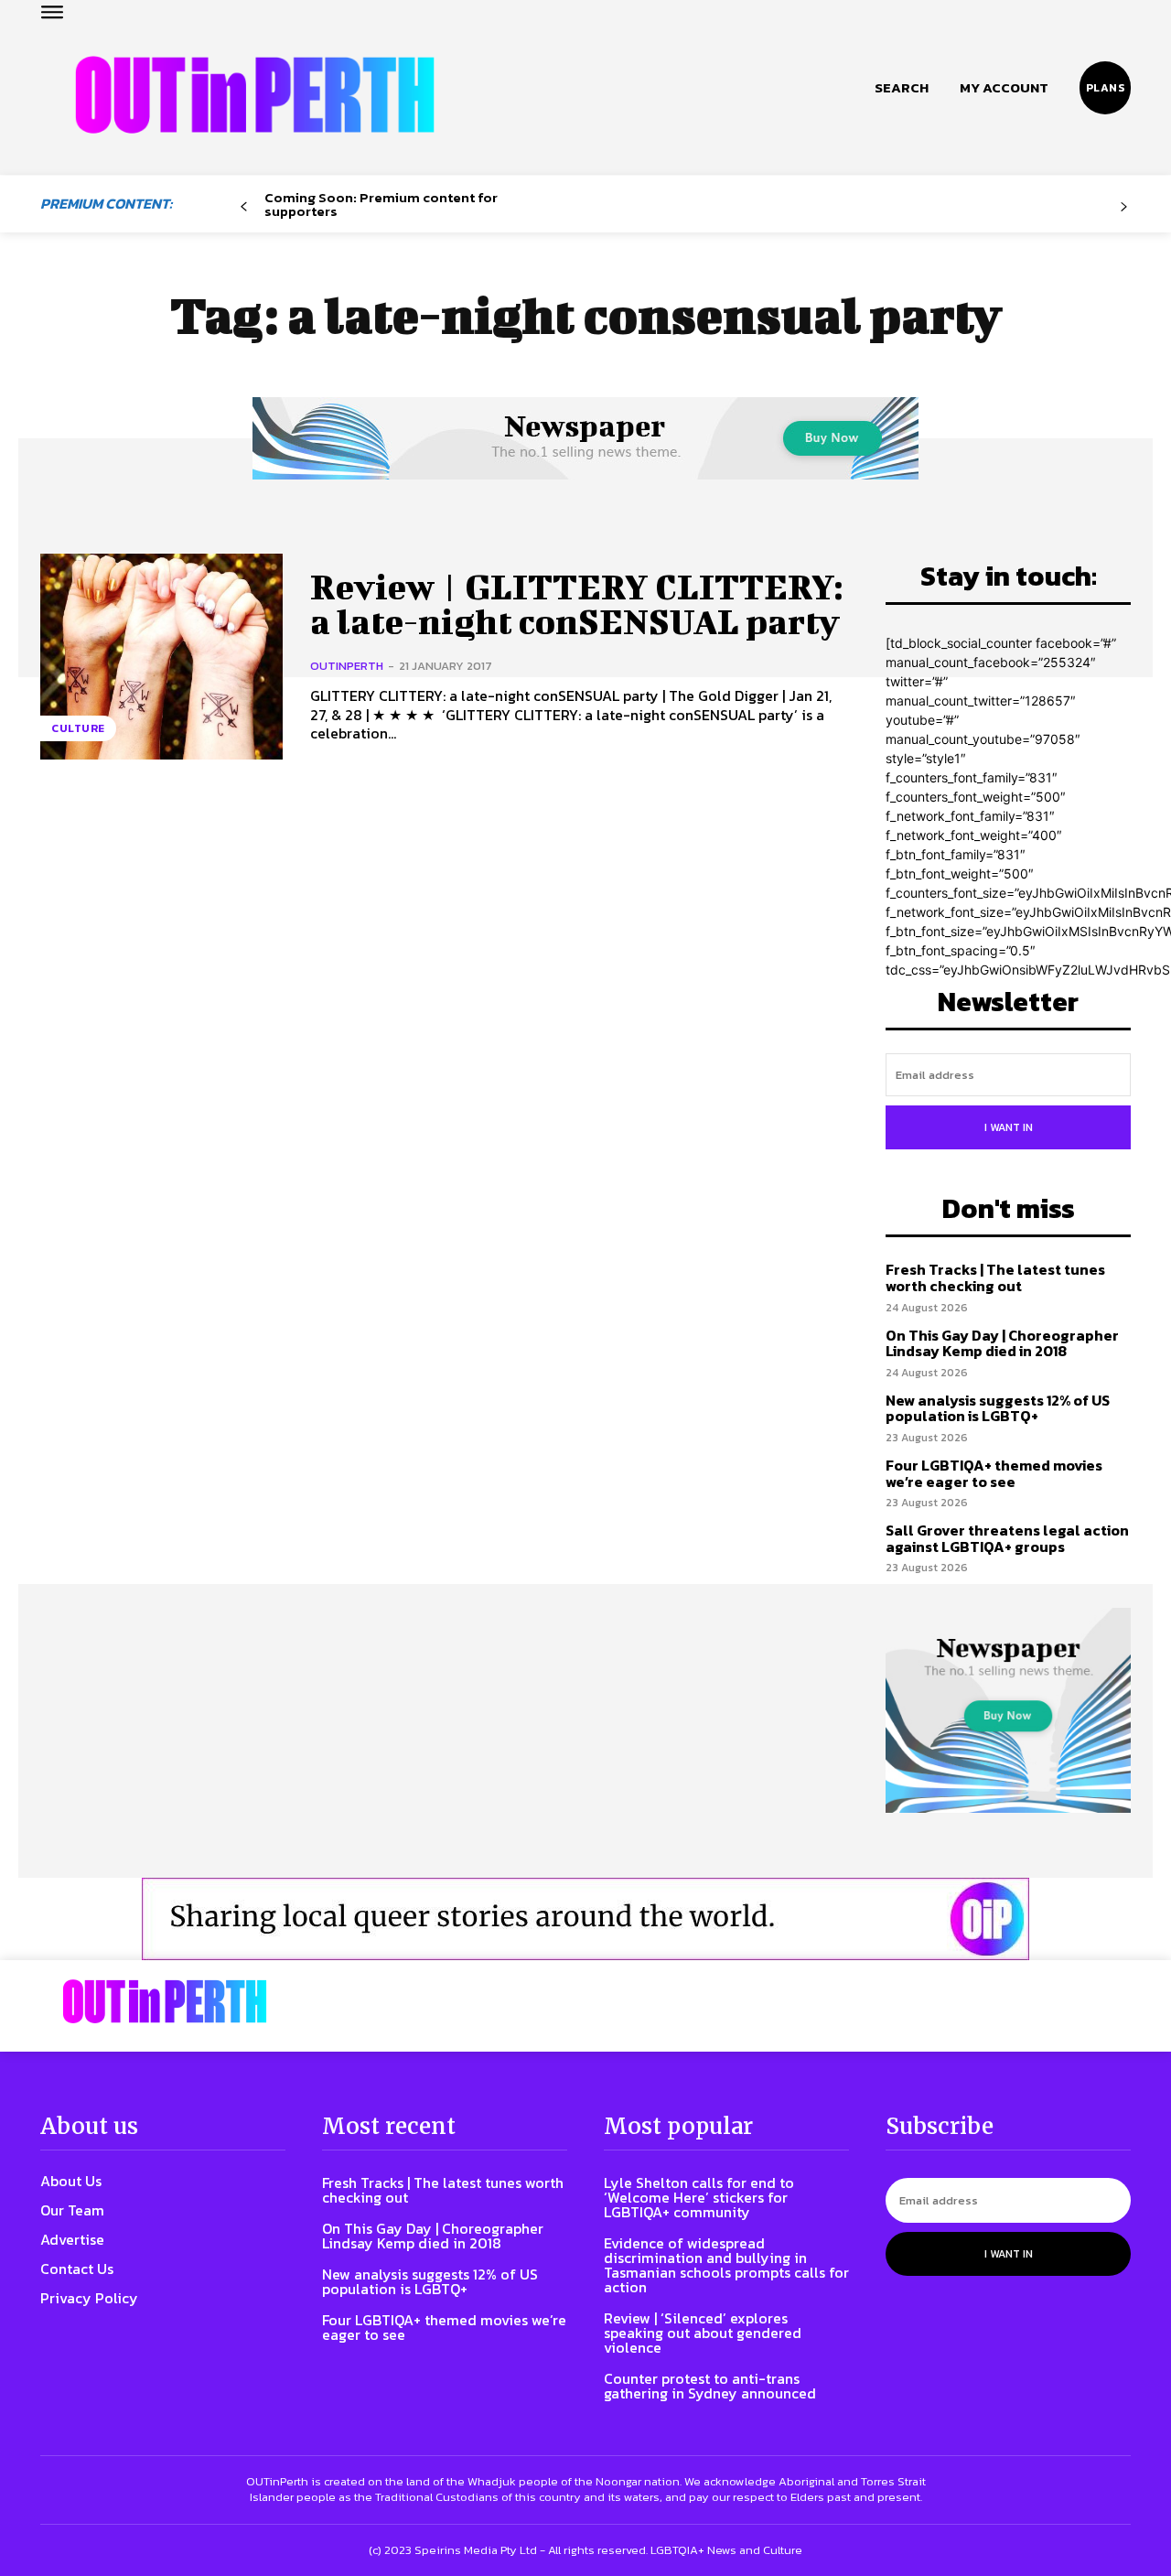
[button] (902, 88)
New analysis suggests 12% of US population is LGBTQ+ (998, 1408)
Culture (78, 728)
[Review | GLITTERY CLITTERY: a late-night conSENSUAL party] (161, 657)
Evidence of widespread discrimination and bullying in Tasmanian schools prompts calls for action (726, 2265)
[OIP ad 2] (585, 1919)
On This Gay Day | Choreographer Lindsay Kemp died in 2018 (1002, 1343)
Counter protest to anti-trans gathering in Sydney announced (710, 2386)
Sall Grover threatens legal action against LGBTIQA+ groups (1007, 1538)
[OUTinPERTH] (255, 95)
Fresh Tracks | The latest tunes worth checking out (995, 1277)
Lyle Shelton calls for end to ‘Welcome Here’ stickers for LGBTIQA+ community (699, 2197)
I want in (1009, 1127)
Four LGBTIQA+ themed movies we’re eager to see (994, 1473)
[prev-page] (244, 207)
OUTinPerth (347, 666)
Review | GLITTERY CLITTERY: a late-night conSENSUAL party (577, 604)
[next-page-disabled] (1124, 207)
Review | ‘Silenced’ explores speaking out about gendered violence (703, 2333)
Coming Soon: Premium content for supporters (381, 204)
